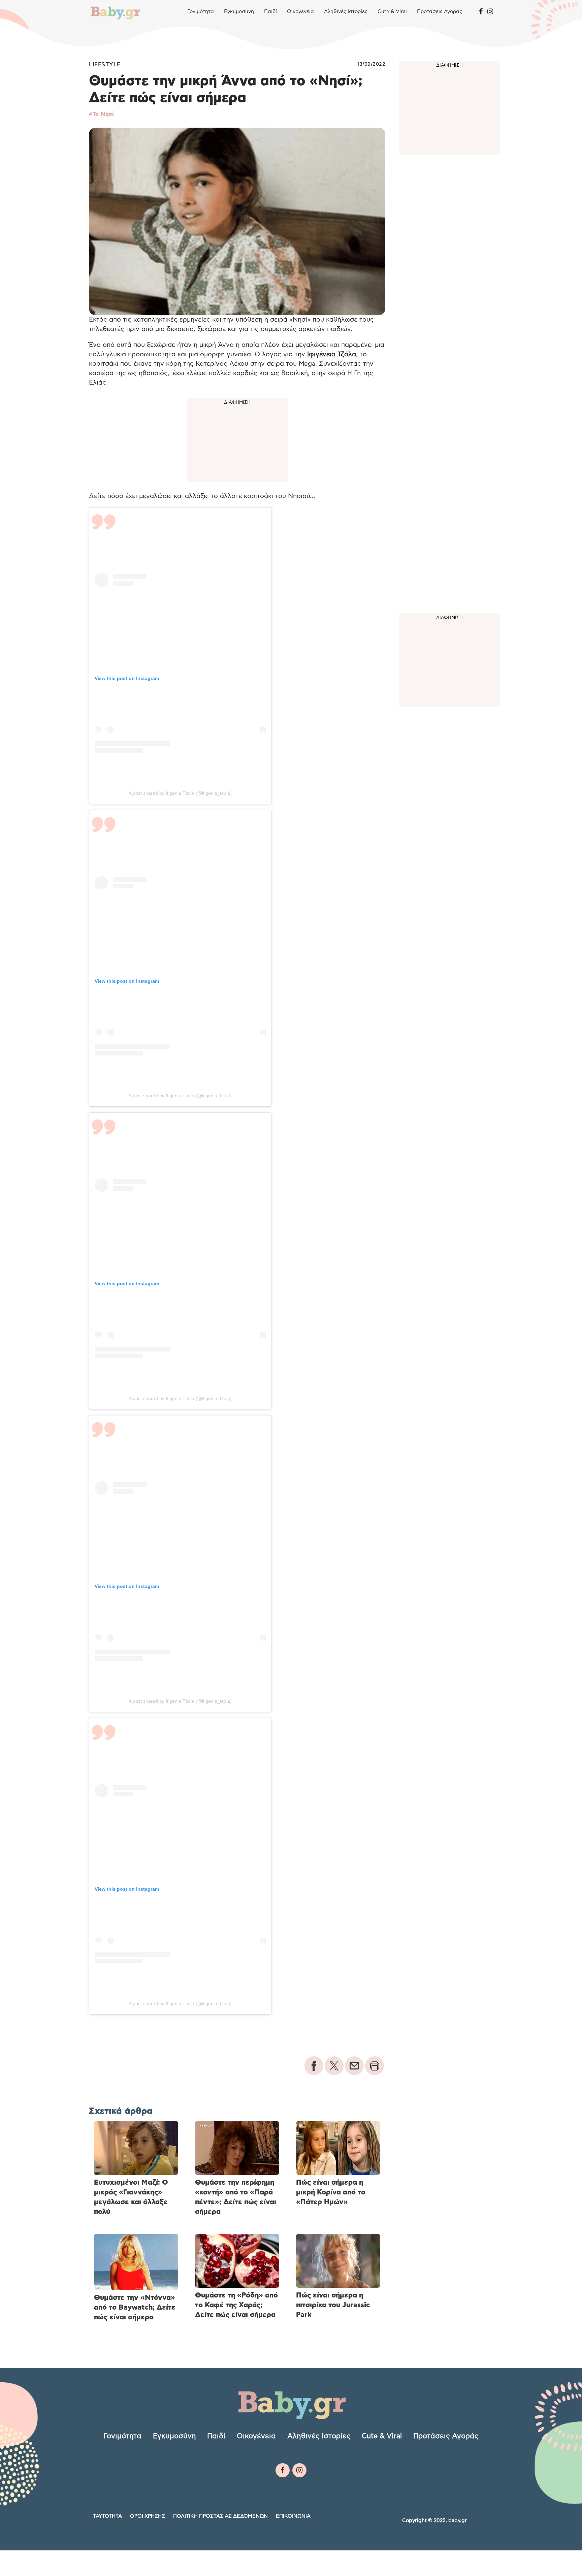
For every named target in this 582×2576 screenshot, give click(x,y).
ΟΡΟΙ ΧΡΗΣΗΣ (148, 2516)
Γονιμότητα (201, 12)
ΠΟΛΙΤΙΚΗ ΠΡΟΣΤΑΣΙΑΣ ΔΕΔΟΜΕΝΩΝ (220, 2516)
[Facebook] (481, 12)
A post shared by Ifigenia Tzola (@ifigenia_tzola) (180, 793)
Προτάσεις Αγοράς (440, 12)
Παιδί (270, 12)
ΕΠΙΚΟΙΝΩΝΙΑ (293, 2516)
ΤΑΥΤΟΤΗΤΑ (107, 2516)
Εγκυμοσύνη (239, 12)
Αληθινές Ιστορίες (346, 12)
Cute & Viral (392, 12)
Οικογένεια (300, 12)
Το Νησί (103, 114)
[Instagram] (490, 12)
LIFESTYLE (105, 64)
